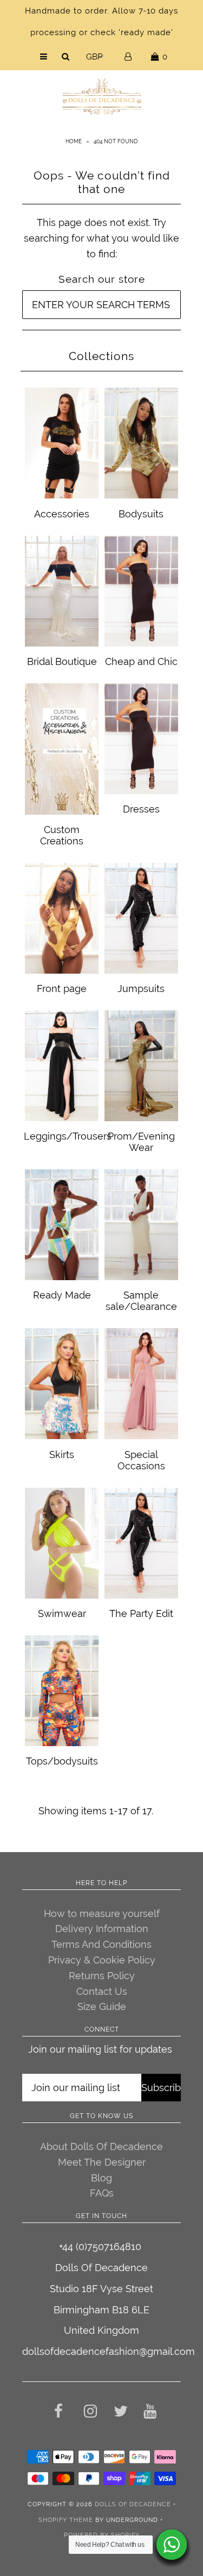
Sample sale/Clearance (141, 1301)
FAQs (102, 2193)
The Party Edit (141, 1613)
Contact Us (102, 1991)
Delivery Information (102, 1929)
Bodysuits (141, 514)
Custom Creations (62, 835)
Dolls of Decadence (133, 2504)
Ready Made (62, 1295)
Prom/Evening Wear (141, 1142)
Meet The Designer (102, 2162)
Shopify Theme (66, 2520)
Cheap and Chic (141, 661)
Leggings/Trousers (68, 1136)
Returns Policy (102, 1976)
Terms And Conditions (101, 1944)
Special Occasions (141, 1460)
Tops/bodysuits (62, 1761)
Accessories (62, 514)
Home (74, 141)
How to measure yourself (102, 1913)
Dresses (141, 809)
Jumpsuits (141, 989)
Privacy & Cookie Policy (102, 1960)
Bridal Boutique (62, 661)
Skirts (62, 1455)
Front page (62, 989)
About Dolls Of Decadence (101, 2146)
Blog (101, 2178)
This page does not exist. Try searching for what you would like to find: (101, 238)
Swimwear (62, 1613)
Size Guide (102, 2006)
